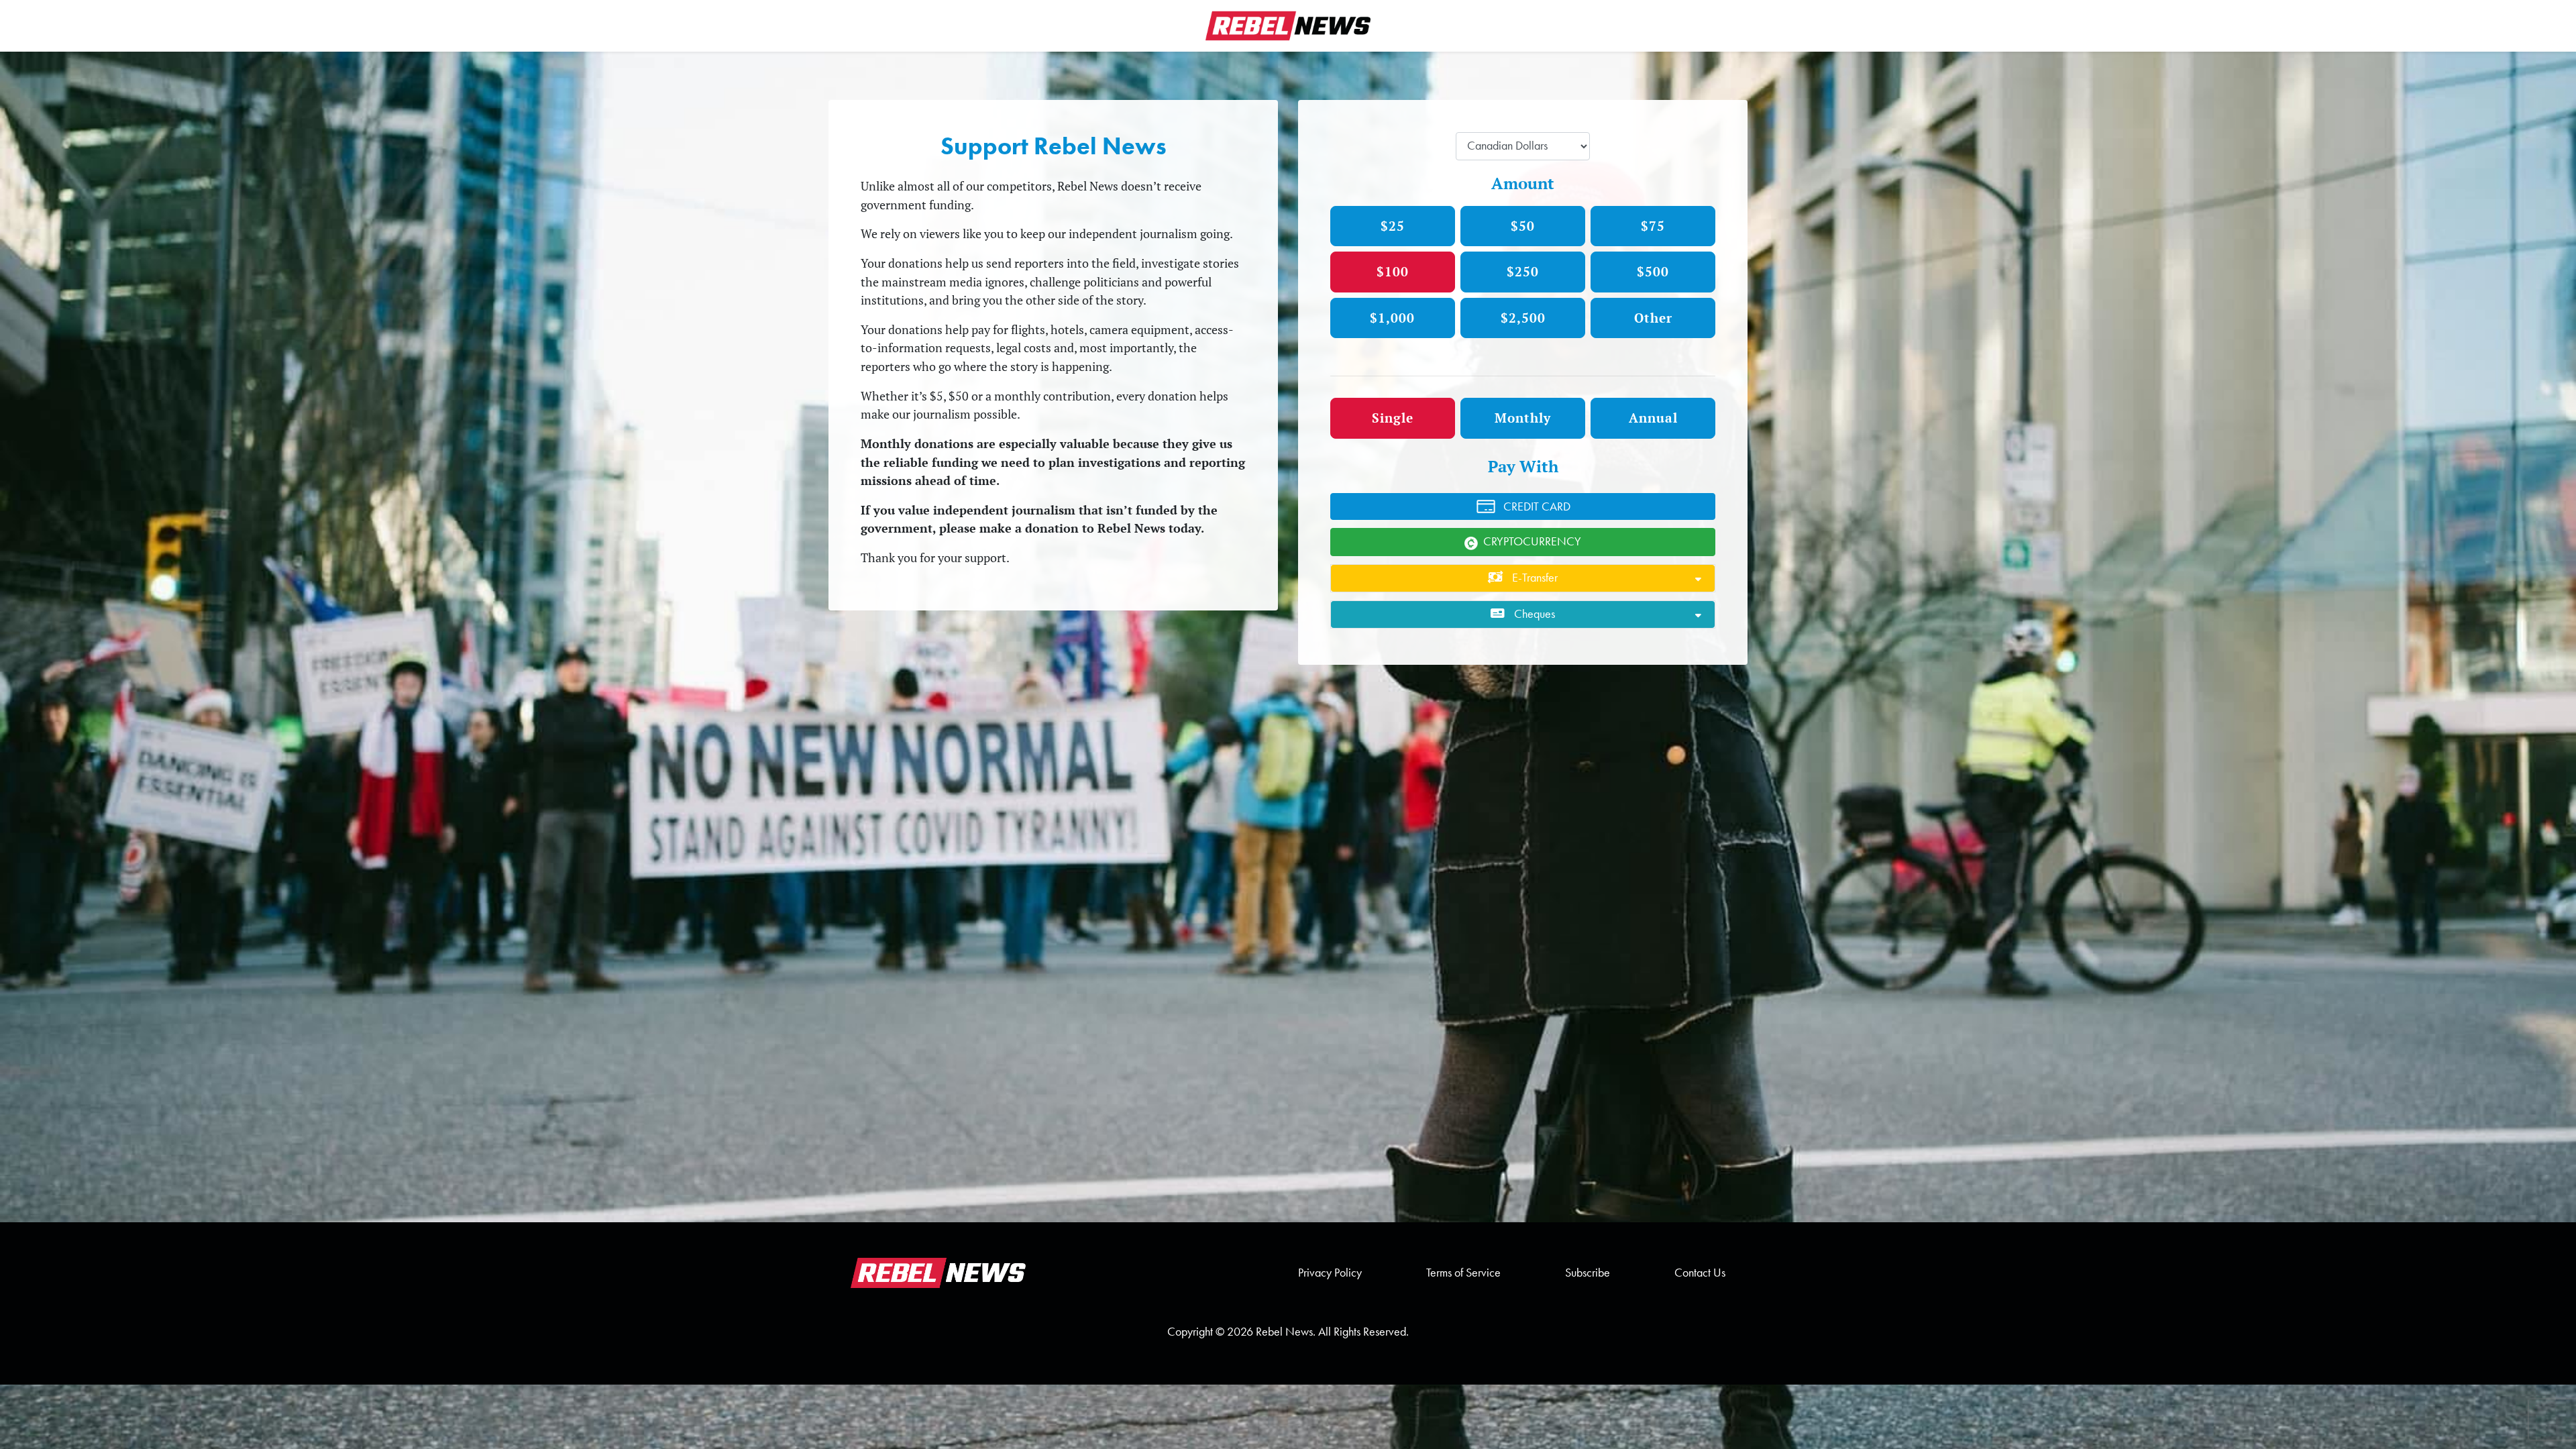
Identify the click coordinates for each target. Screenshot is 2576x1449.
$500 (1653, 271)
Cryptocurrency (1532, 541)
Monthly (1523, 418)
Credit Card (1537, 506)
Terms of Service (1463, 1273)
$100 (1393, 271)
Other (1653, 318)
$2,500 (1523, 318)
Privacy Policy (1330, 1273)
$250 (1523, 271)
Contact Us (1700, 1273)
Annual (1653, 418)
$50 (1523, 226)
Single (1393, 418)
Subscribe (1588, 1273)
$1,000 (1392, 318)
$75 (1653, 226)
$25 (1393, 226)
